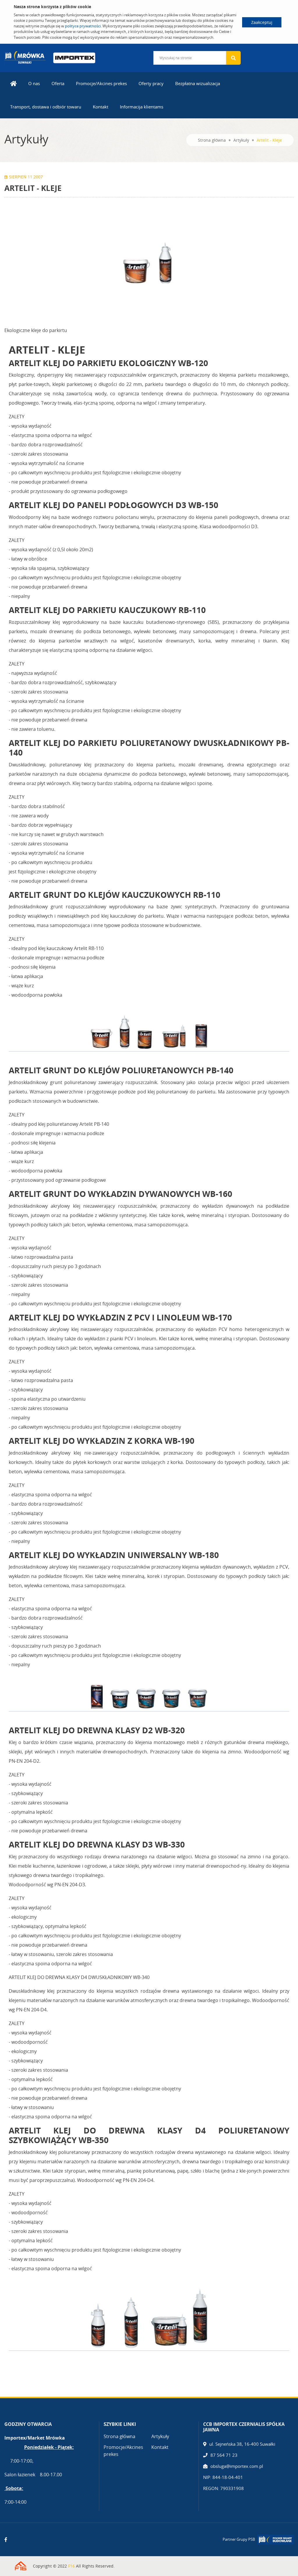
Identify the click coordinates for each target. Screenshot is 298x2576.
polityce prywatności (83, 26)
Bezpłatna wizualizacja (198, 83)
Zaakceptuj (262, 22)
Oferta (58, 83)
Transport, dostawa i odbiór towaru (46, 107)
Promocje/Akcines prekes (101, 83)
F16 (71, 2566)
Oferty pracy (151, 83)
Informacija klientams (142, 107)
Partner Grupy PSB (239, 2539)
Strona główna (212, 140)
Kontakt (101, 107)
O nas (34, 83)
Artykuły (241, 140)
